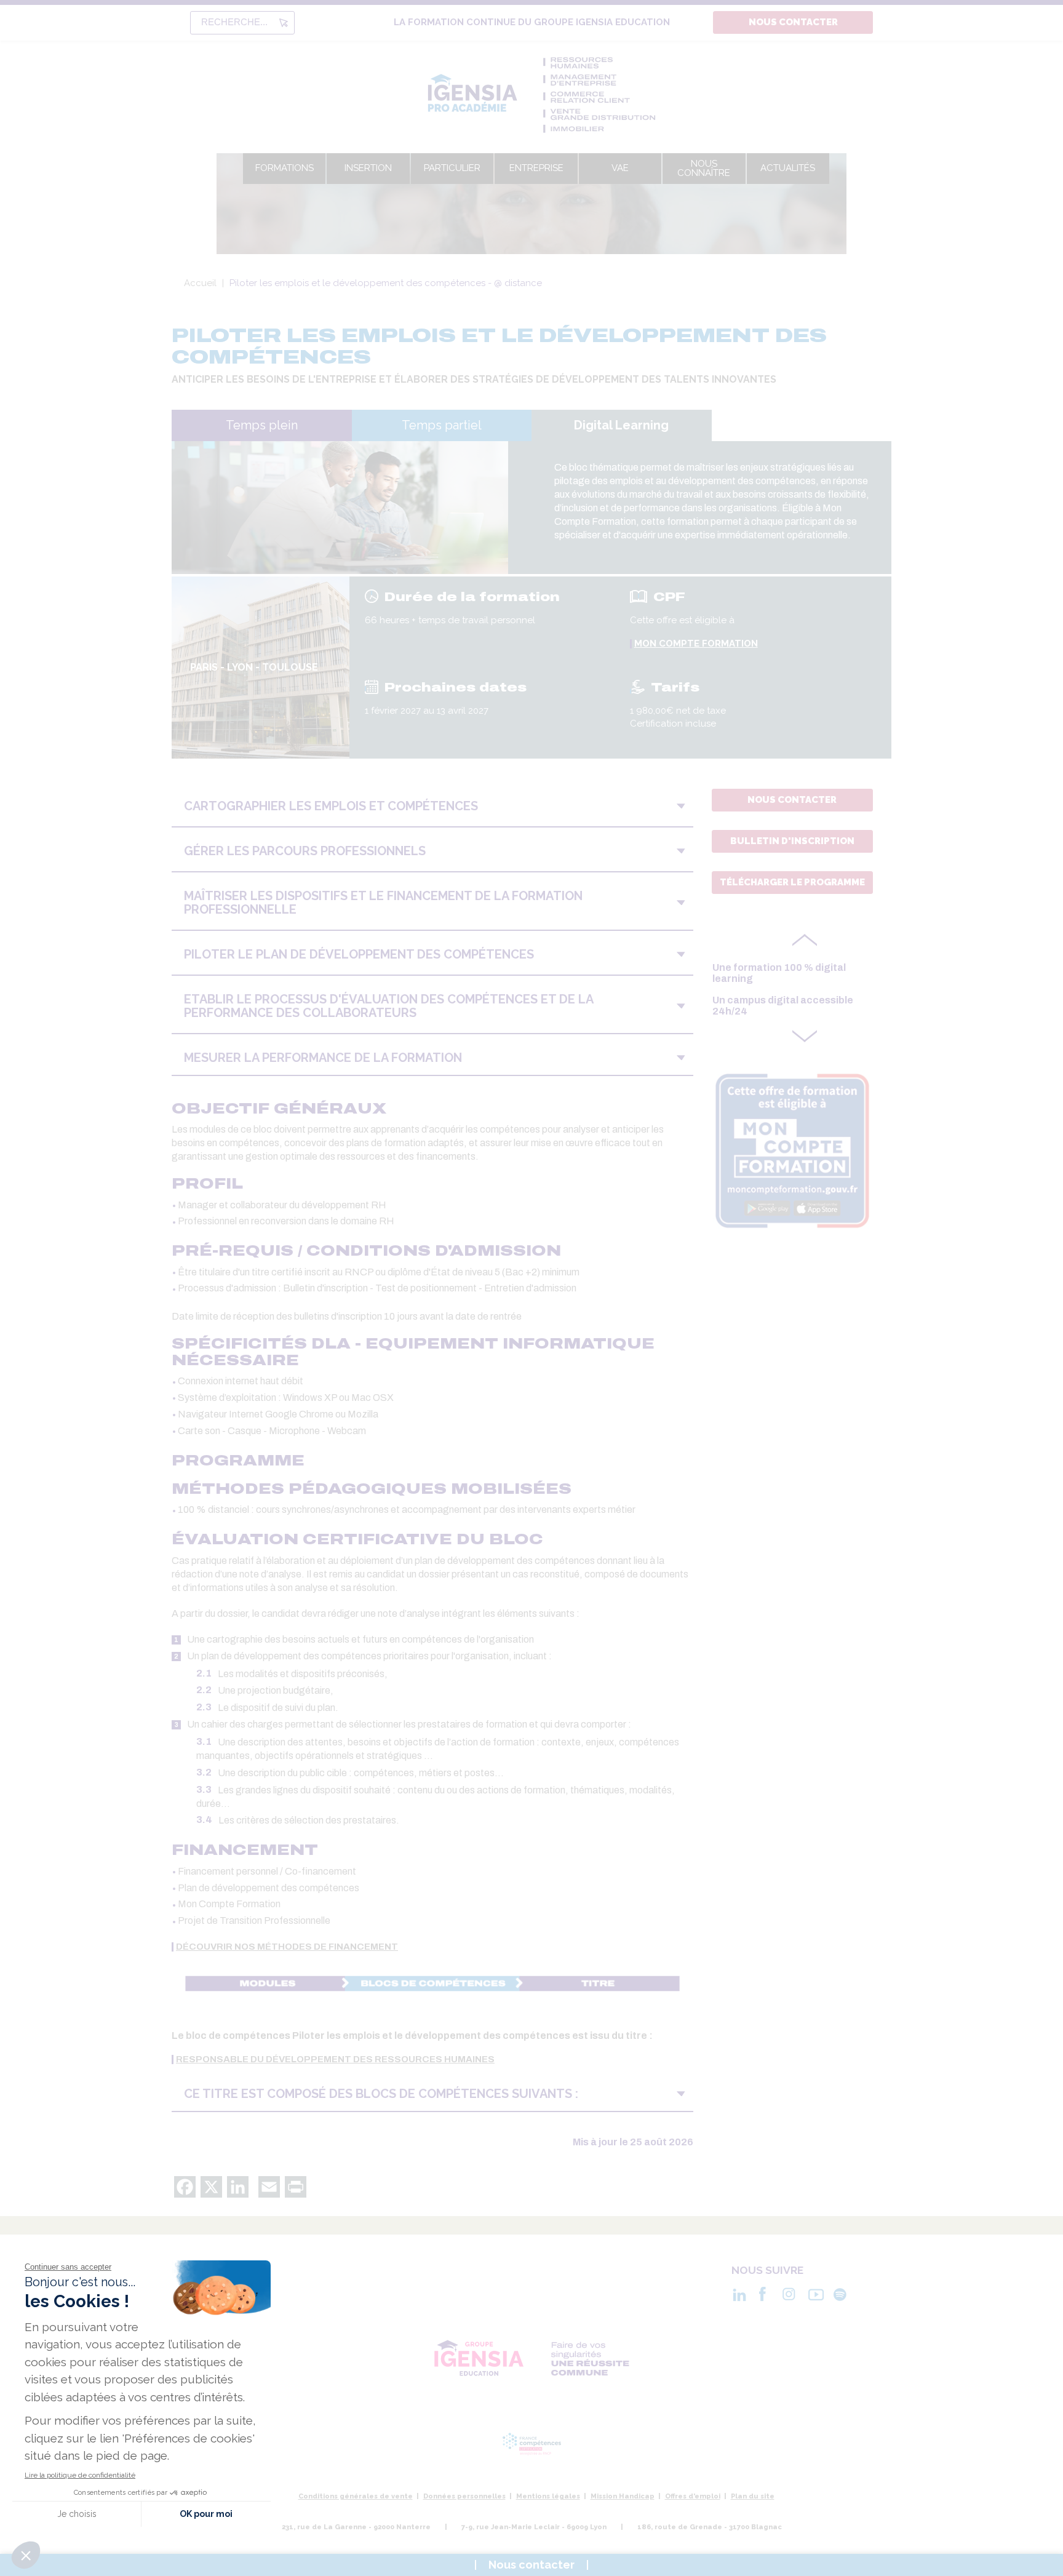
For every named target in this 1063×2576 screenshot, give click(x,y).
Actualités (788, 168)
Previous (805, 943)
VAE (620, 168)
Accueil (200, 283)
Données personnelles (464, 2496)
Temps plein (262, 425)
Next (805, 1033)
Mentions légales (548, 2496)
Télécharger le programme (792, 882)
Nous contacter (793, 22)
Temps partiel (442, 425)
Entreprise (536, 168)
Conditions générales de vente (356, 2496)
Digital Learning (621, 425)
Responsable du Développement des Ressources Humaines (335, 2060)
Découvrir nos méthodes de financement (287, 1947)
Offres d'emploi (693, 2496)
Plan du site (753, 2496)
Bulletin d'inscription (792, 841)
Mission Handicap (623, 2496)
